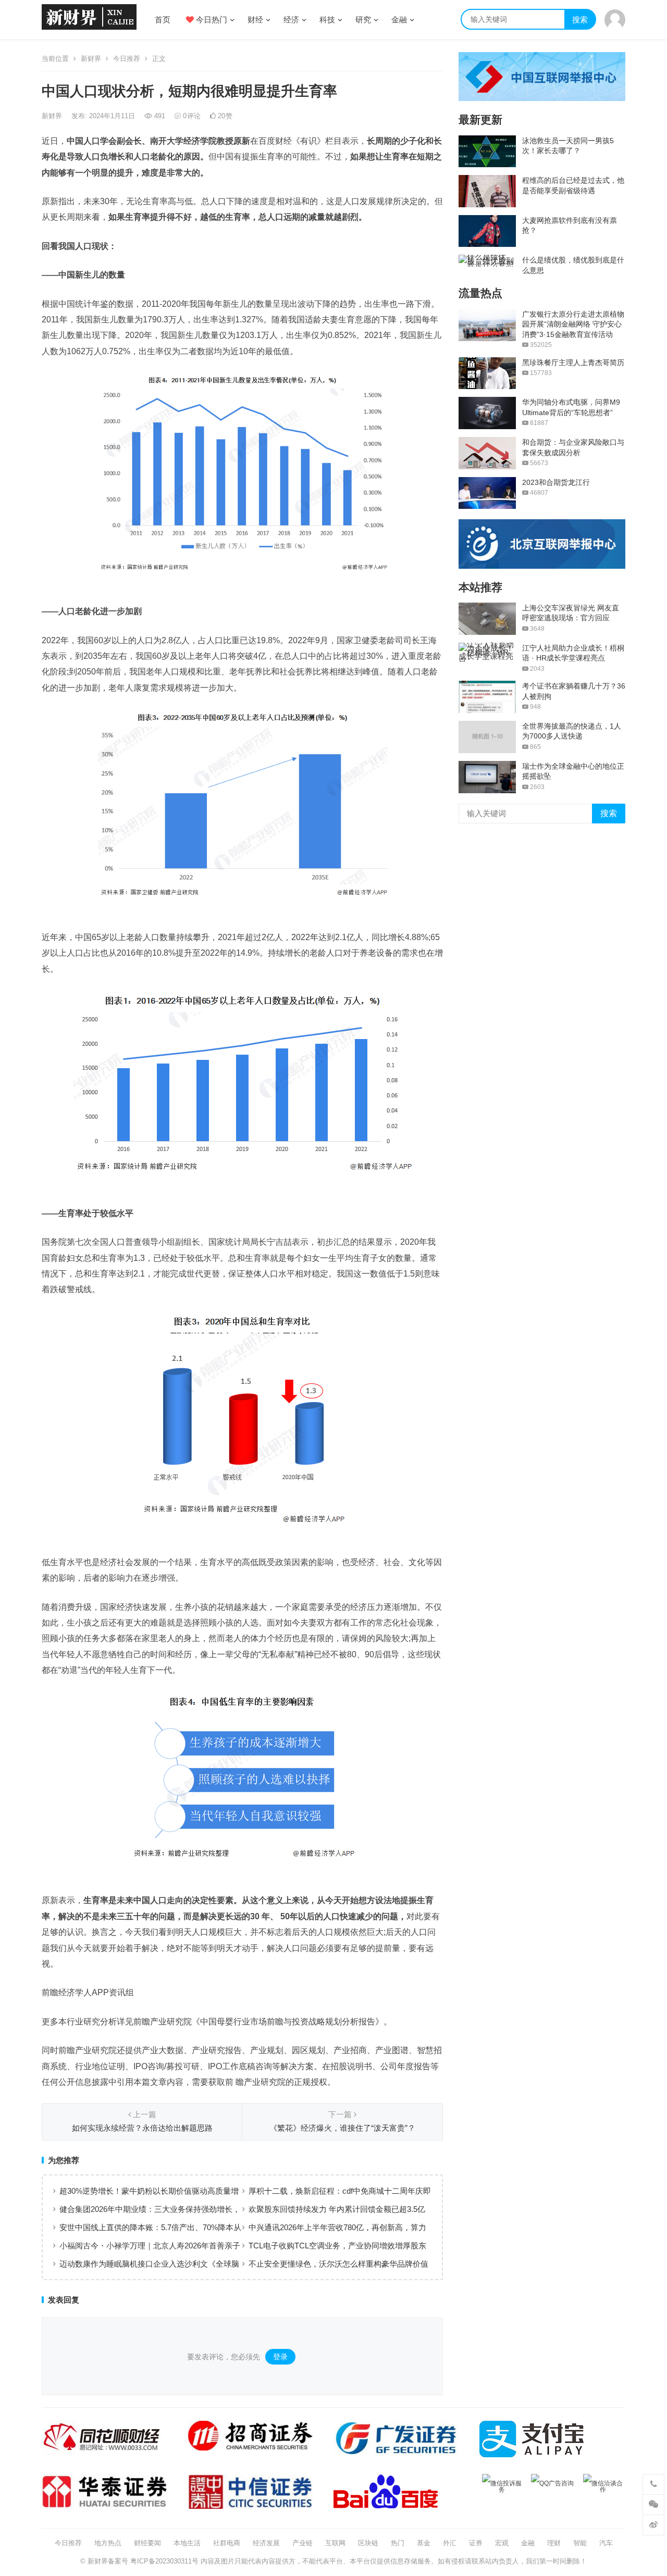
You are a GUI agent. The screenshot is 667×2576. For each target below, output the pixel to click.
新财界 (91, 59)
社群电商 (227, 2543)
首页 (163, 20)
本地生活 (187, 2543)
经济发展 (266, 2543)
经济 (291, 20)
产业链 (302, 2543)
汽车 (606, 2543)
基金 (424, 2543)
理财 (554, 2543)
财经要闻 (147, 2543)
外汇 (450, 2543)
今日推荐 (127, 59)
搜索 (580, 20)
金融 (399, 20)
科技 (327, 20)
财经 (255, 20)
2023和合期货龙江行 (556, 482)
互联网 (335, 2543)
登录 (280, 2357)
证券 (476, 2543)
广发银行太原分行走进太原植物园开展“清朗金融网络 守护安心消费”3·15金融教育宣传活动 (573, 324)
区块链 (368, 2543)
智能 (580, 2543)
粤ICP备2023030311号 (164, 2561)
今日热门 (211, 20)
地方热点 (108, 2543)
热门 (398, 2543)
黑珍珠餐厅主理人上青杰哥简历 (573, 362)
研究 (363, 20)
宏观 (502, 2543)
